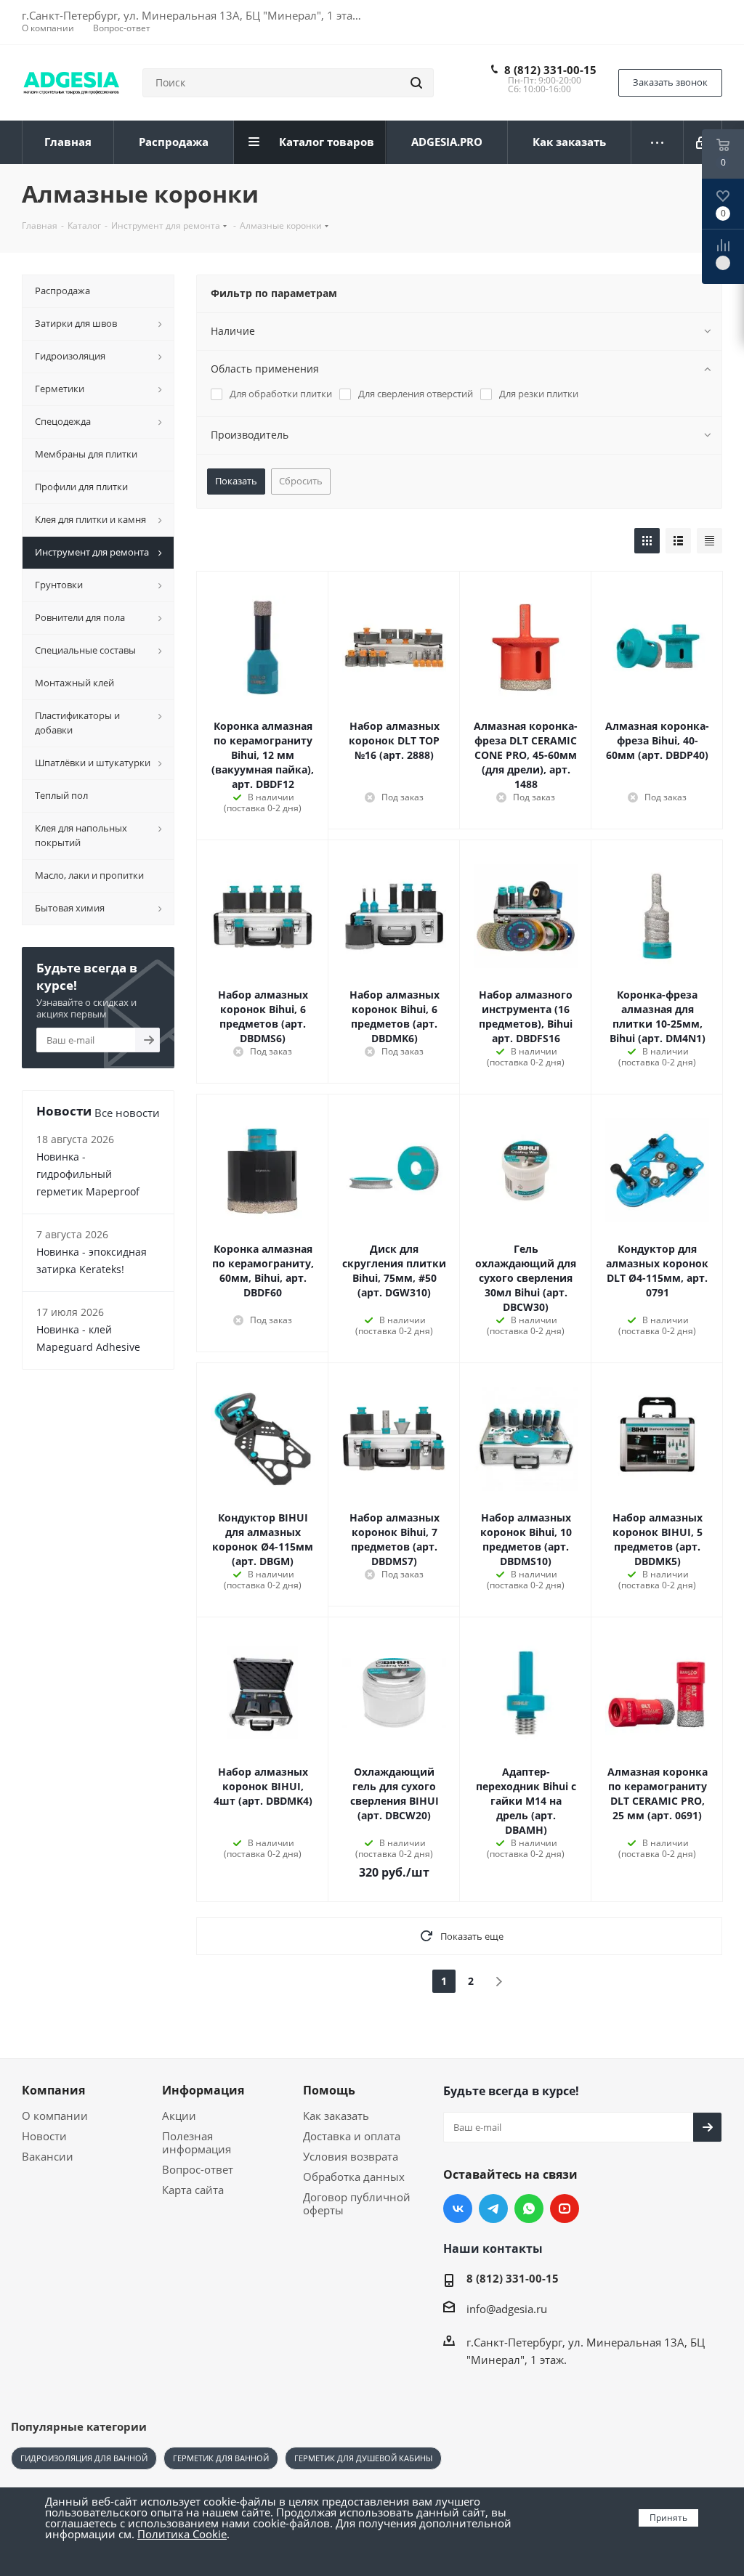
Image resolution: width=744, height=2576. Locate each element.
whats (529, 2209)
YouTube (565, 2209)
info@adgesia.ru (507, 2309)
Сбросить (301, 481)
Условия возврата (351, 2156)
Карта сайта (193, 2190)
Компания (53, 2090)
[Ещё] (658, 142)
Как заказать (336, 2116)
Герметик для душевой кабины (363, 2458)
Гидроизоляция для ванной (84, 2458)
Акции (179, 2116)
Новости (44, 2136)
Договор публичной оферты (357, 2203)
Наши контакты (493, 2248)
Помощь (329, 2090)
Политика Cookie (182, 2534)
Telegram (493, 2209)
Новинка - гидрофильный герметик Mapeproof (88, 1174)
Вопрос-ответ (198, 2169)
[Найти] (416, 83)
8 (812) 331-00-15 (550, 70)
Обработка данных (354, 2177)
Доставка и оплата (352, 2136)
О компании (55, 2116)
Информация (203, 2090)
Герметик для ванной (221, 2458)
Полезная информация (197, 2142)
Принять (668, 2518)
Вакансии (48, 2156)
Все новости (127, 1113)
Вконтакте (458, 2209)
